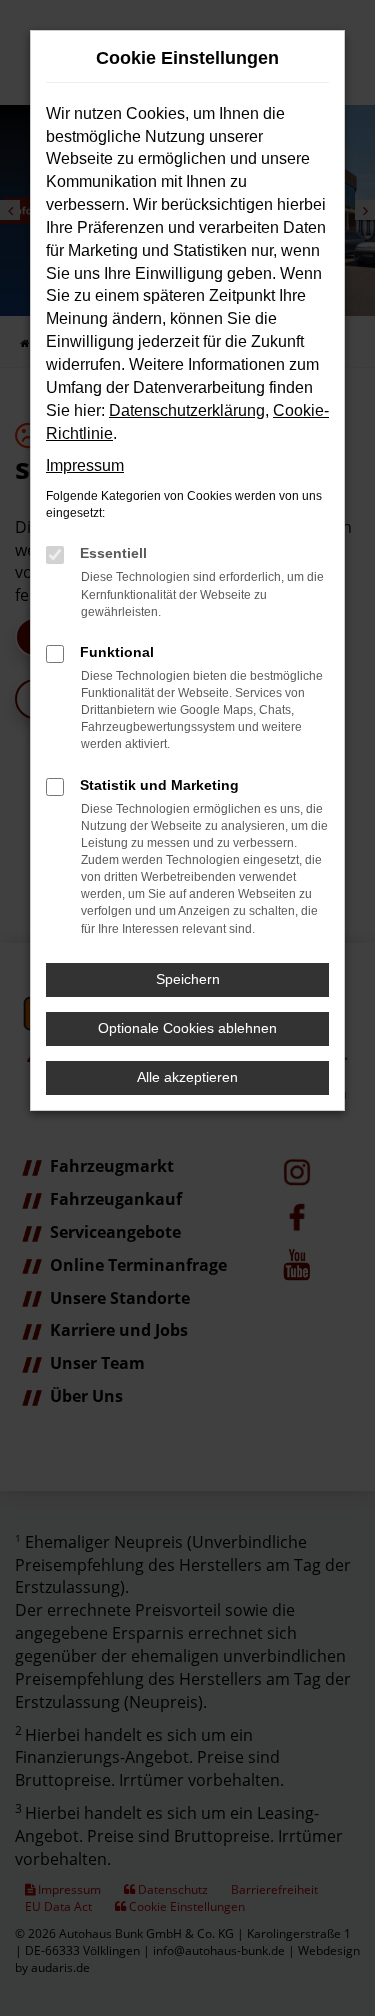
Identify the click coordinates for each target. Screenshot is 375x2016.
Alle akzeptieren (187, 1077)
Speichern (188, 979)
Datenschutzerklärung (187, 410)
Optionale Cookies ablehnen (187, 1028)
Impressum (85, 465)
